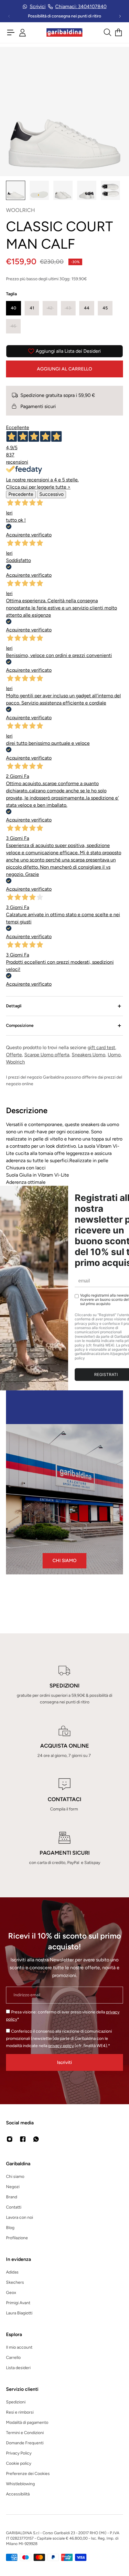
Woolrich (15, 1062)
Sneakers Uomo (88, 1055)
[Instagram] (10, 2139)
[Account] (22, 33)
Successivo (51, 494)
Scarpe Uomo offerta (47, 1055)
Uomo (114, 1055)
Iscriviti (64, 2062)
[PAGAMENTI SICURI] (64, 1849)
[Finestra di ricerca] (107, 32)
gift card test (101, 1047)
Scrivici (38, 6)
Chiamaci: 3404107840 (81, 6)
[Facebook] (23, 2139)
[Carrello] (118, 32)
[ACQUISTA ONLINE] (64, 1742)
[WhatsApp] (36, 2139)
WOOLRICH (21, 210)
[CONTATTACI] (64, 1795)
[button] (13, 308)
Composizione (20, 1025)
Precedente (21, 494)
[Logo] (64, 33)
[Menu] (11, 32)
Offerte (14, 1055)
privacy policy (61, 2046)
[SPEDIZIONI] (64, 1685)
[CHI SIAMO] (64, 1499)
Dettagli (14, 1006)
